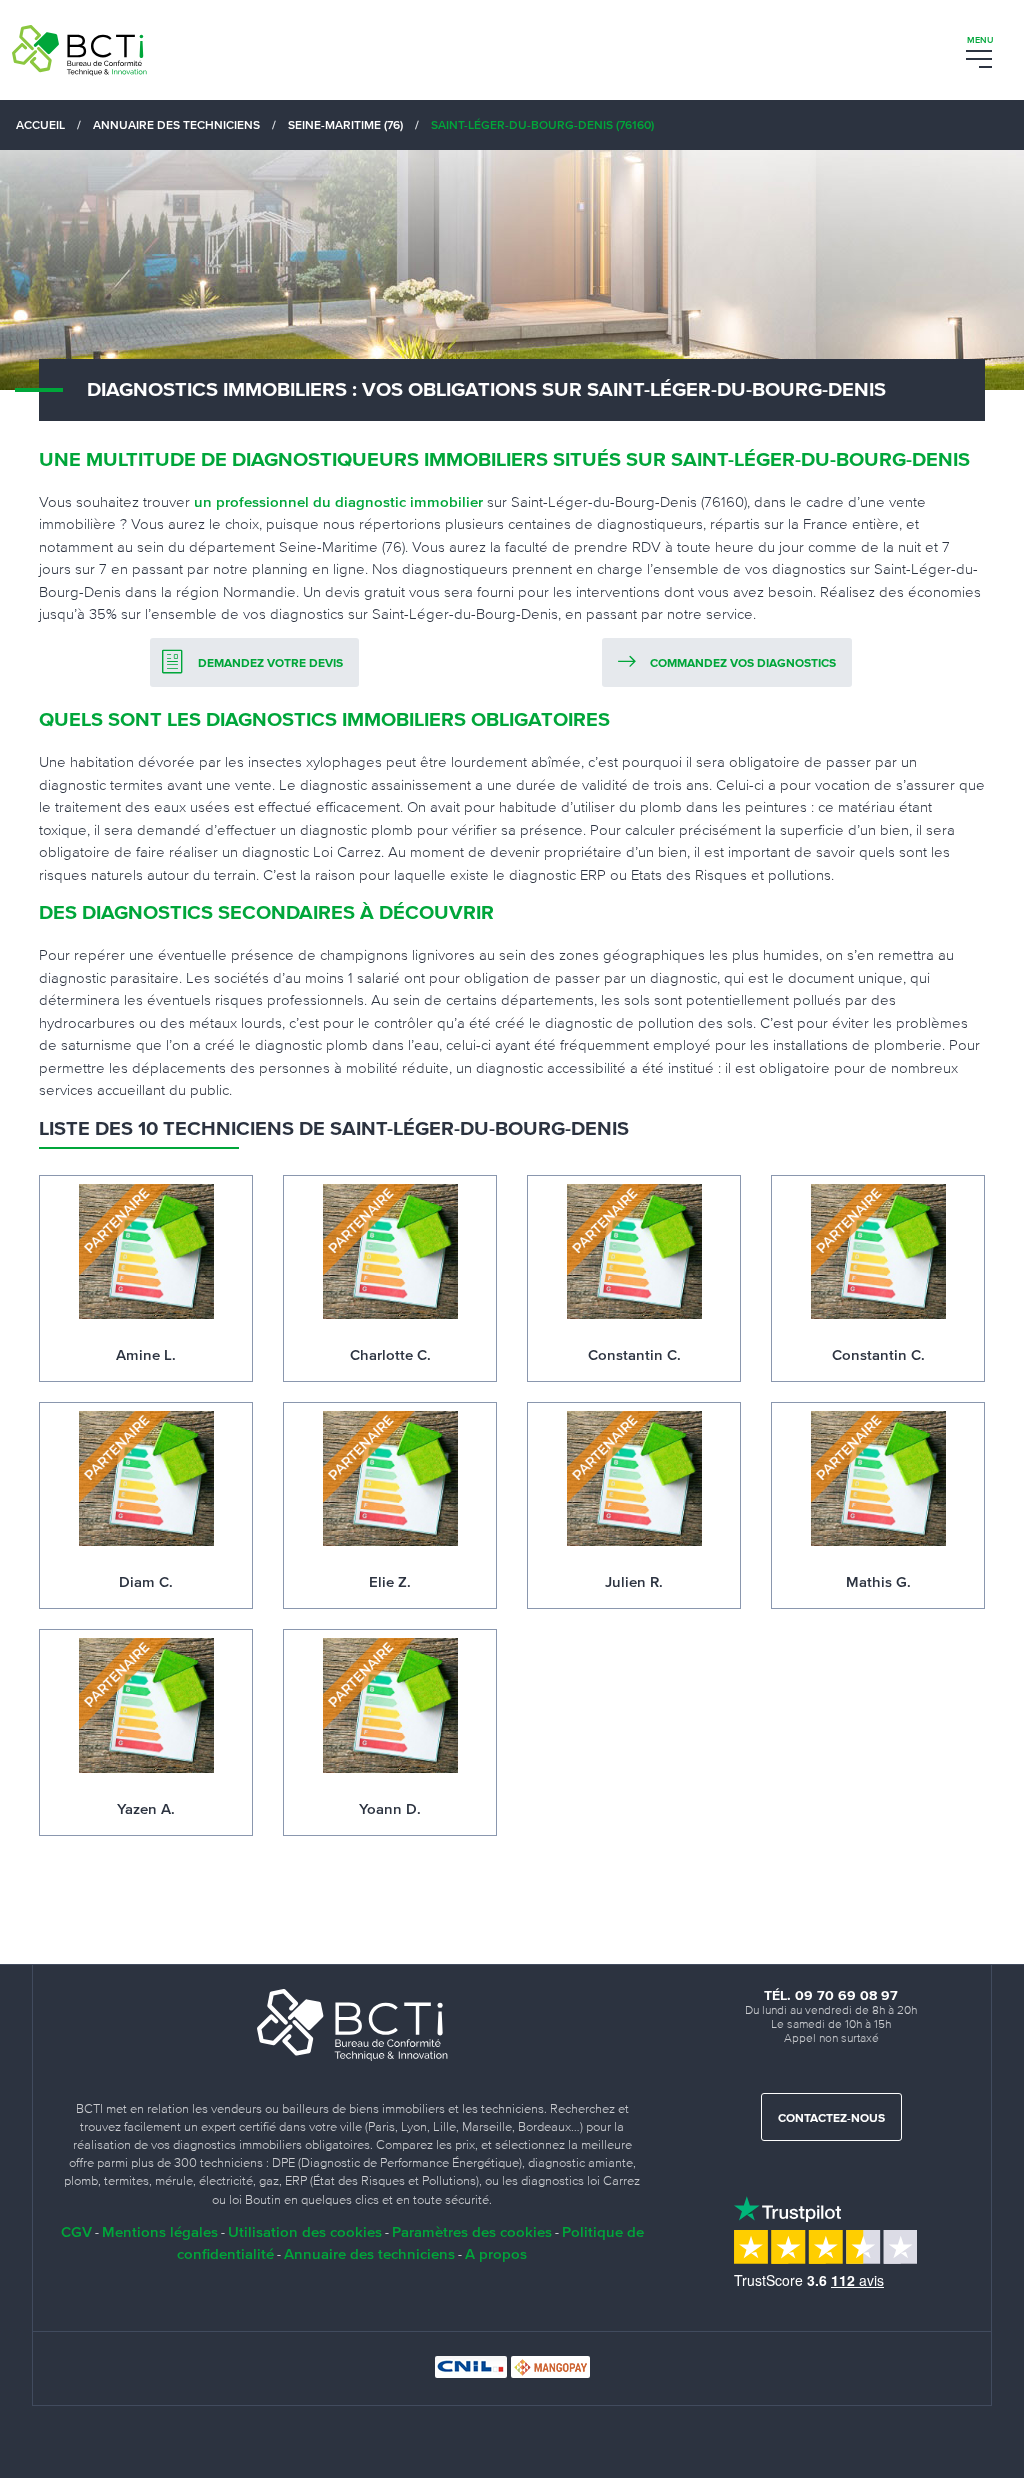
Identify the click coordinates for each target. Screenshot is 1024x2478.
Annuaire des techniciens (369, 2253)
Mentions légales (160, 2231)
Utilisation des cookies (305, 2231)
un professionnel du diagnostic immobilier (338, 501)
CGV (76, 2231)
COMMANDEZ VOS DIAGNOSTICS (743, 664)
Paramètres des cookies (472, 2231)
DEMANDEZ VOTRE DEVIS (270, 664)
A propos (496, 2253)
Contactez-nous (831, 2119)
